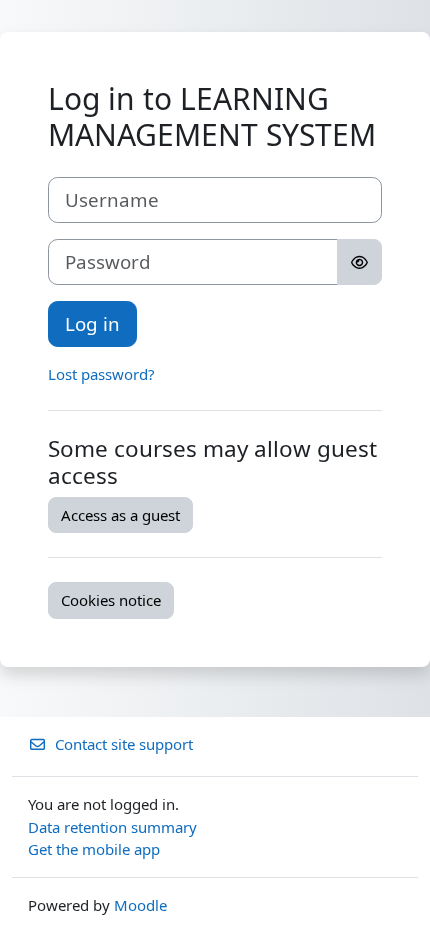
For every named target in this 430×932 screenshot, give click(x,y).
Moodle (140, 905)
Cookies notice (111, 600)
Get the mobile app (94, 849)
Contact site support (124, 744)
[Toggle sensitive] (359, 262)
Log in (92, 323)
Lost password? (101, 374)
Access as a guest (120, 515)
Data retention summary (112, 827)
